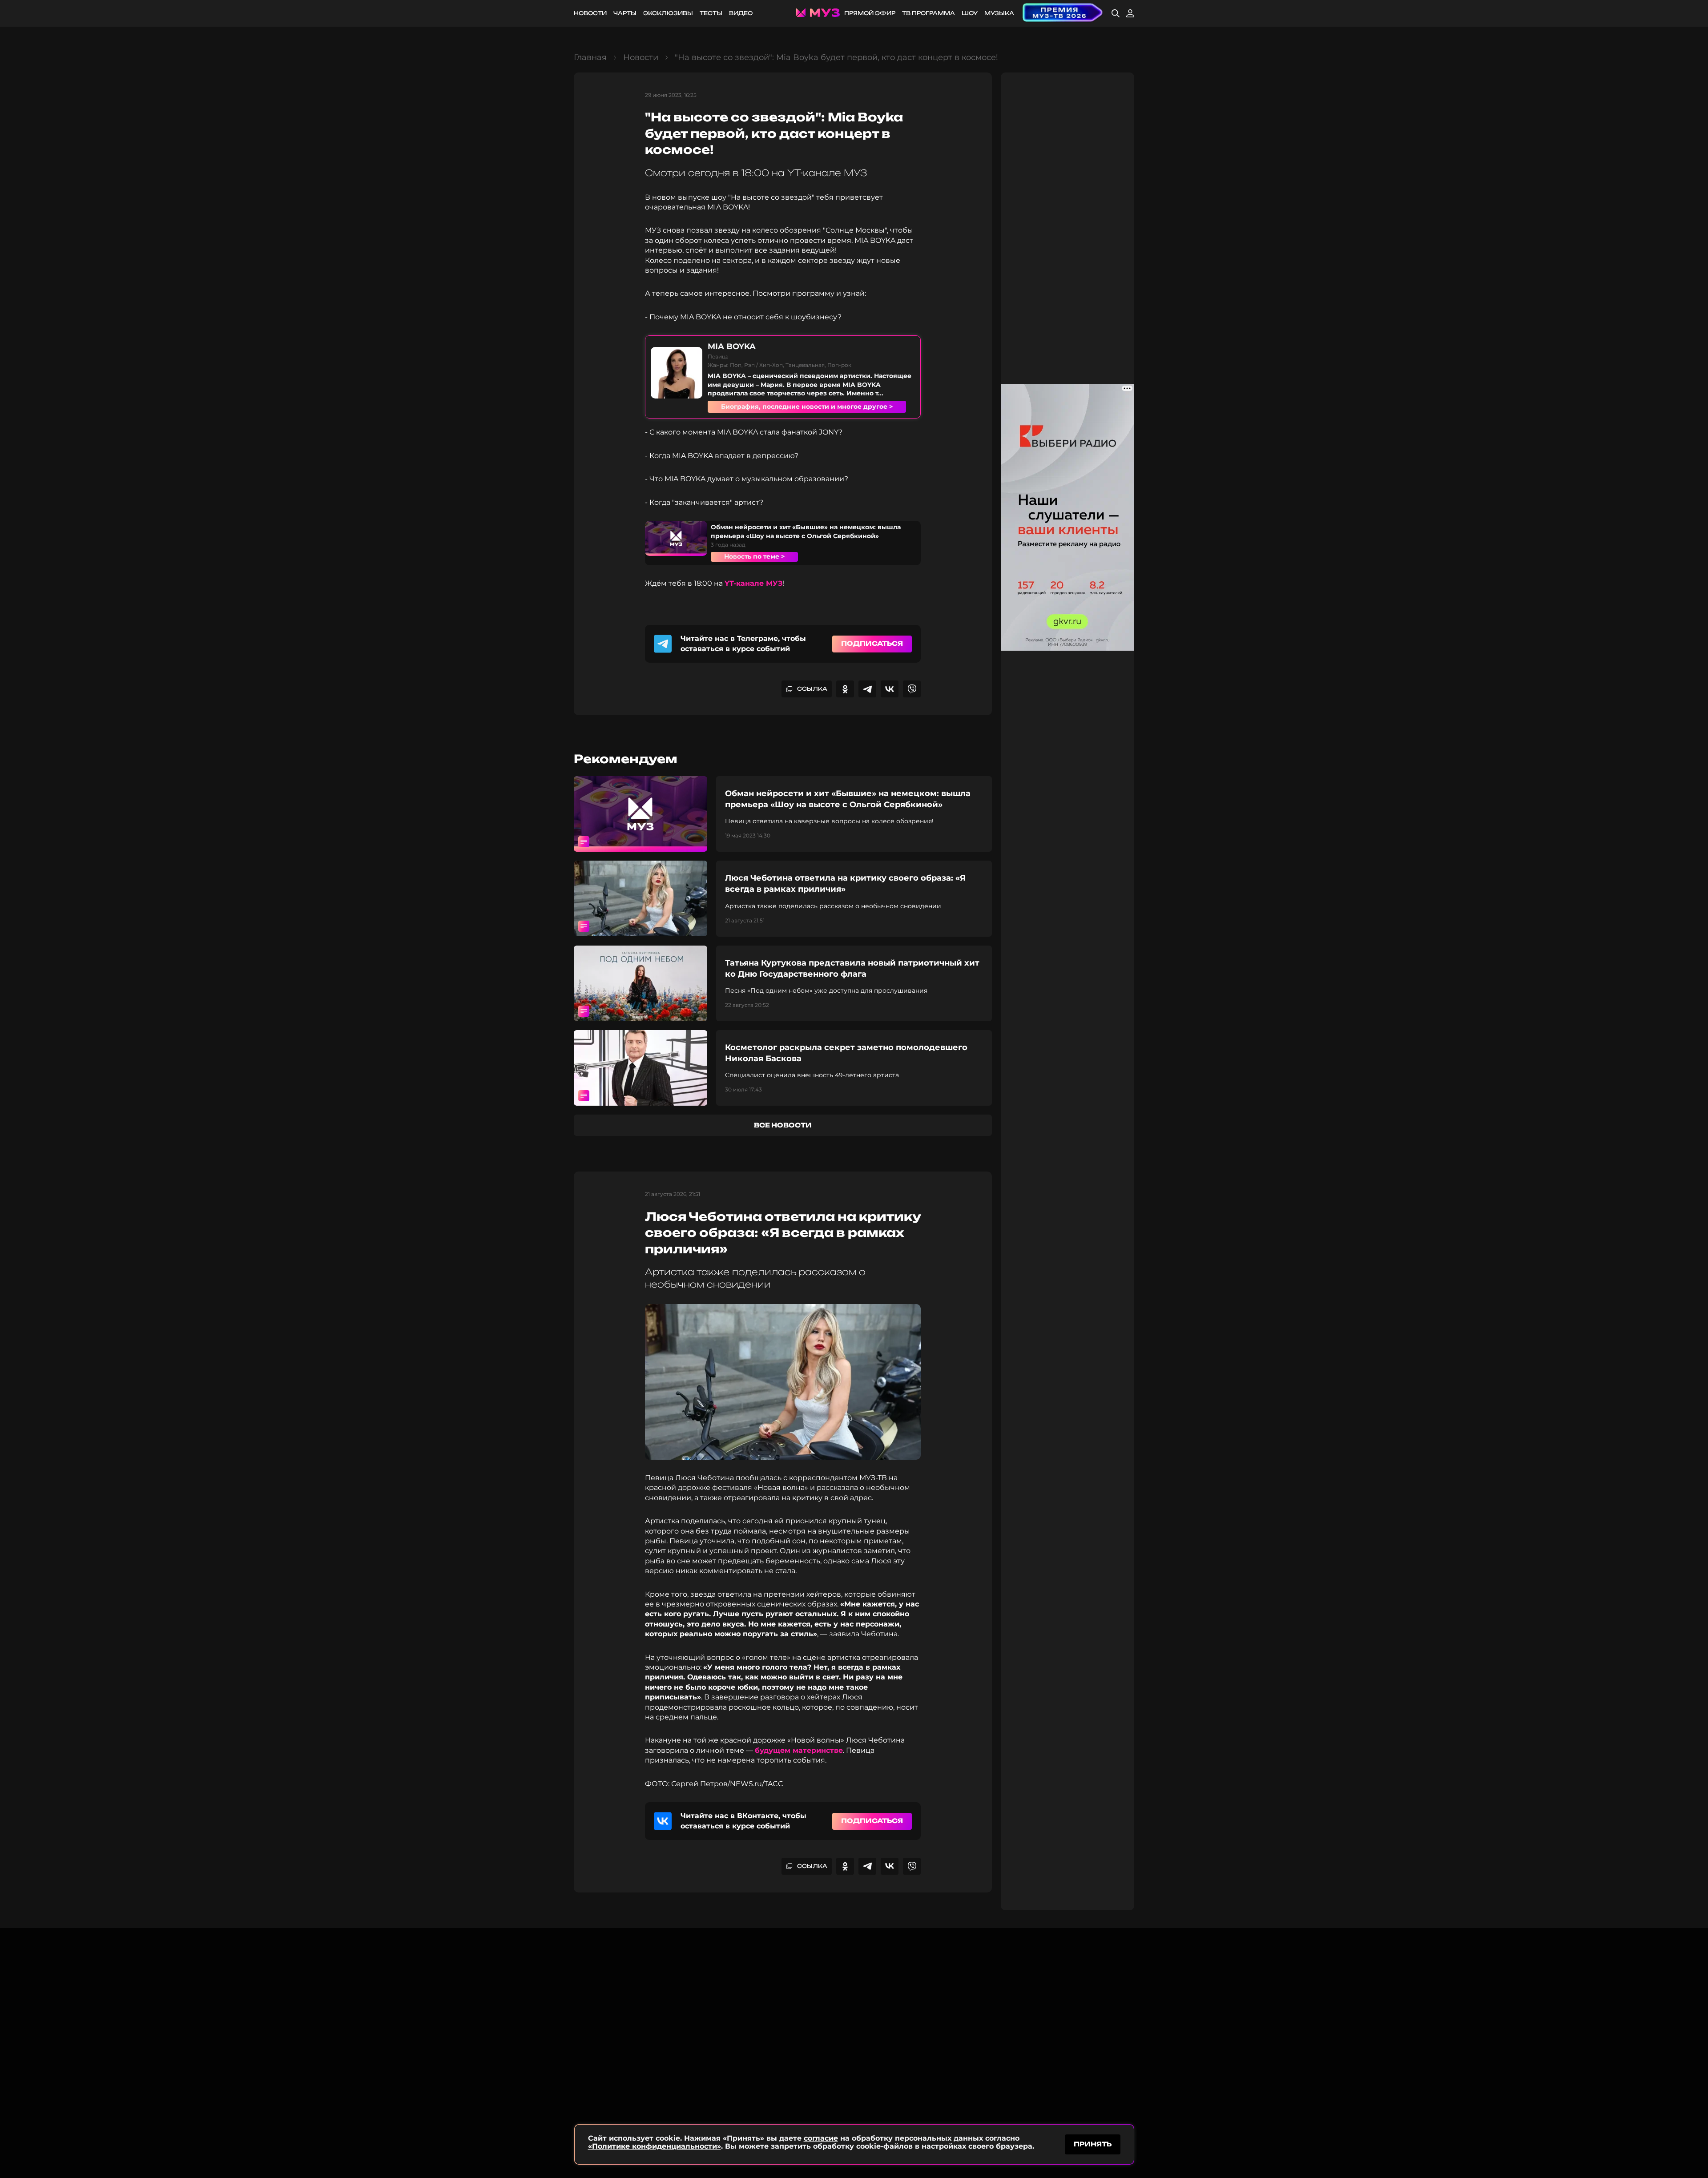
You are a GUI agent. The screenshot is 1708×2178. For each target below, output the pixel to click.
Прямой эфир (870, 13)
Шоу (970, 13)
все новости (783, 1125)
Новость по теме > (754, 556)
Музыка (999, 13)
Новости (590, 13)
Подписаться (872, 643)
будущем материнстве (799, 1750)
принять (1093, 2144)
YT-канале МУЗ (754, 583)
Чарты (625, 13)
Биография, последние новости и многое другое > (807, 407)
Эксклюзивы (668, 13)
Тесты (711, 13)
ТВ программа (929, 13)
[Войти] (1130, 13)
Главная (590, 57)
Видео (741, 13)
